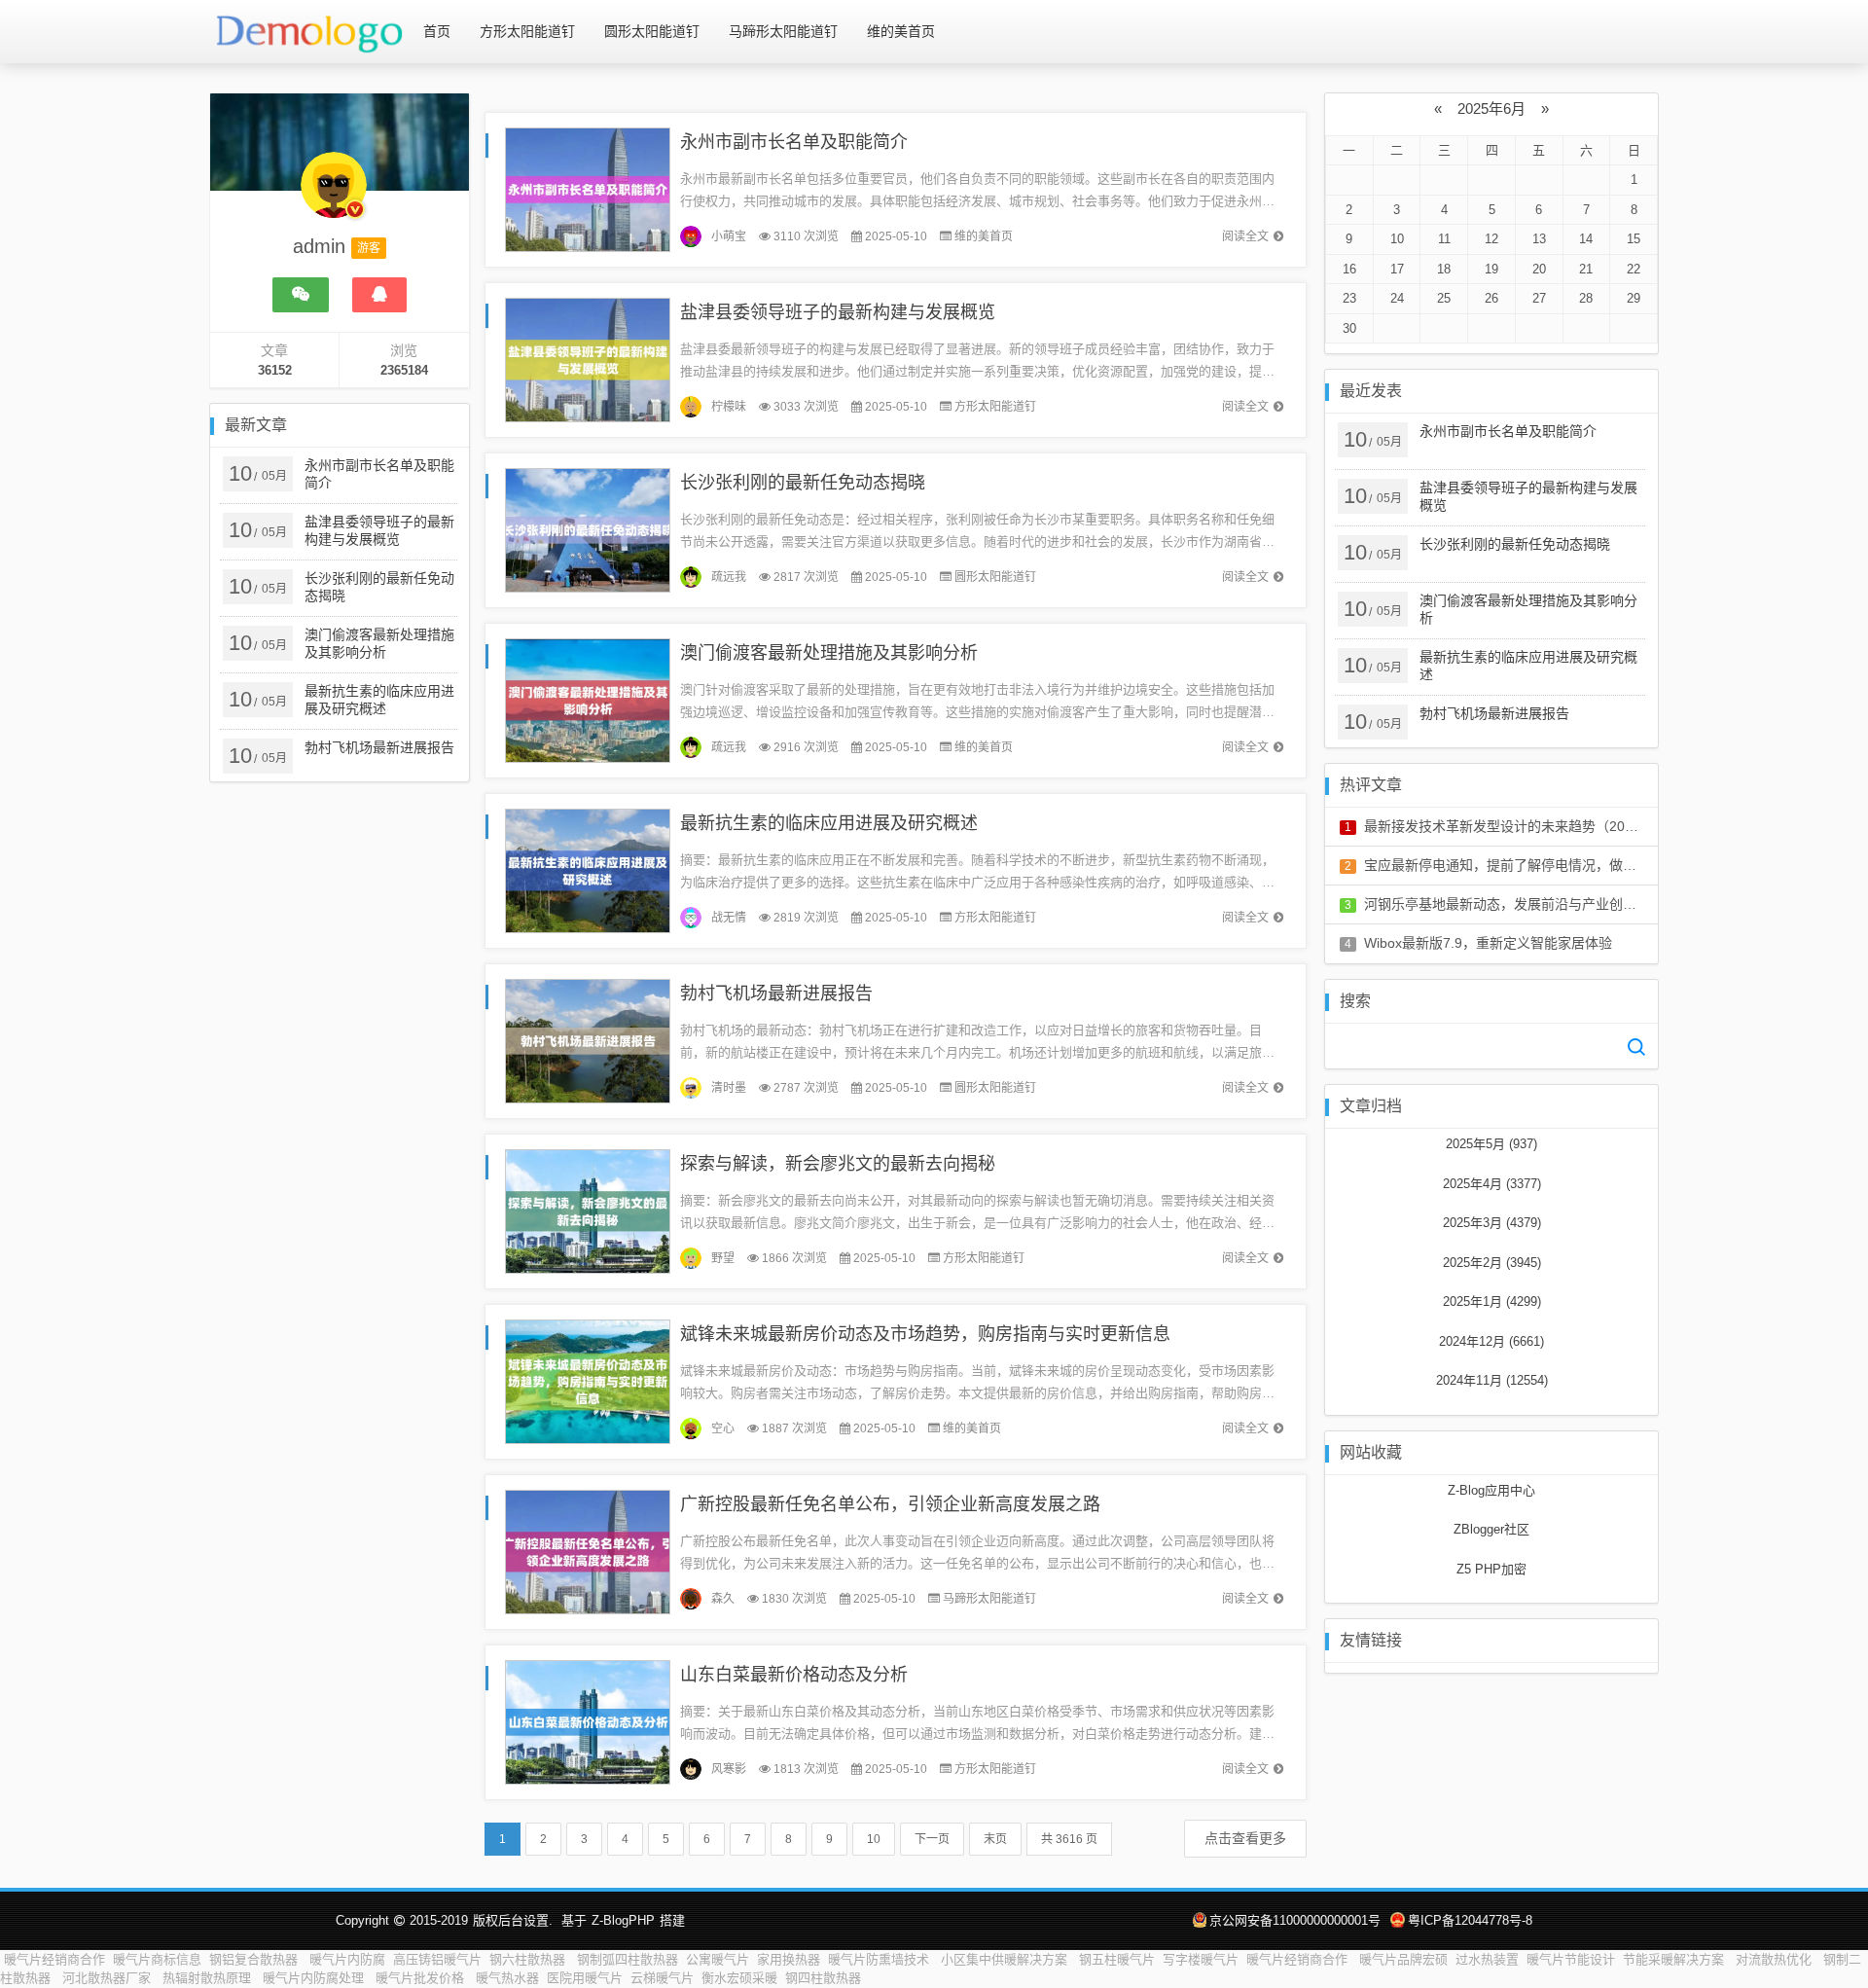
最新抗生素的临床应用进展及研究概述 (829, 823)
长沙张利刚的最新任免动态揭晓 (803, 483)
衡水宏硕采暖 (739, 1978)
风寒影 (729, 1769)
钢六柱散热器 (529, 1959)
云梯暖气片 (662, 1978)
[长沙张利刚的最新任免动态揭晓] (588, 529)
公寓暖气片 (718, 1959)
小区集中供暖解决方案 (1006, 1959)
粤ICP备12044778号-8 (1470, 1920)
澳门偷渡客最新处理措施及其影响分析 (829, 653)
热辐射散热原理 (209, 1978)
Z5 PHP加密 (1491, 1569)
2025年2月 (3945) (1492, 1263)
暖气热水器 (507, 1978)
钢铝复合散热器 (255, 1959)
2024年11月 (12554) (1492, 1380)
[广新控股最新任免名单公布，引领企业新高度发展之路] (588, 1551)
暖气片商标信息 (157, 1959)
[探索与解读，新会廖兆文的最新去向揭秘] (588, 1210)
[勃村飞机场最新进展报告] (588, 1040)
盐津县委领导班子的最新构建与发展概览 (838, 312)
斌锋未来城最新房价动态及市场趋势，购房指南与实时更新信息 (925, 1334)
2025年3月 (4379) (1492, 1223)
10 (874, 1839)
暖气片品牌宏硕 (1403, 1959)
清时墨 (729, 1088)
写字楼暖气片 (1201, 1959)
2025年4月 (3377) (1492, 1184)
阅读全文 (1245, 236)
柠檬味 (729, 407)
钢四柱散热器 (823, 1978)
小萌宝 (729, 236)
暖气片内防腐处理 (315, 1978)
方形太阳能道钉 (527, 31)
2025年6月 (1491, 108)
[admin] (334, 195)
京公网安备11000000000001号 (1295, 1920)
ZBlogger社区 (1491, 1529)
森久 (723, 1599)
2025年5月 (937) (1491, 1144)
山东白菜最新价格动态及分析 (794, 1675)
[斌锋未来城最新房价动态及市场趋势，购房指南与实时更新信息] (588, 1380)
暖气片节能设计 (1571, 1959)
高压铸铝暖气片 (437, 1959)
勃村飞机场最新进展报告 (776, 994)
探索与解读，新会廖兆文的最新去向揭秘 (838, 1164)
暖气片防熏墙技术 (880, 1959)
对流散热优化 (1776, 1959)
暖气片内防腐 (347, 1959)
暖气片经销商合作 (54, 1959)
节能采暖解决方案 (1675, 1959)
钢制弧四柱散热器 (628, 1959)
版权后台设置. (513, 1920)
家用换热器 (789, 1959)
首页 (437, 31)
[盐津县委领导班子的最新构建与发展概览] (588, 359)
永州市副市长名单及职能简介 (794, 142)
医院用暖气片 (585, 1978)
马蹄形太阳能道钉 (783, 31)
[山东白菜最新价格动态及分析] (588, 1721)
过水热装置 (1487, 1959)
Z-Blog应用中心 (1491, 1490)
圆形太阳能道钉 (652, 31)
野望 (723, 1258)
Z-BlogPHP (623, 1920)
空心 (723, 1428)
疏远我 (729, 577)
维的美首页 (901, 31)
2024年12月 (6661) (1491, 1341)
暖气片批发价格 (422, 1978)
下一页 (932, 1839)
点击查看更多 (1245, 1838)
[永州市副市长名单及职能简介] (588, 188)
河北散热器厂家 (108, 1978)
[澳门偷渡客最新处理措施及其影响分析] (588, 699)
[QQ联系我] (379, 295)
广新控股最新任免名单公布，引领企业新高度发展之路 (890, 1504)
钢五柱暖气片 (1117, 1959)
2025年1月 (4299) (1492, 1301)
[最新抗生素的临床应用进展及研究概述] (588, 869)
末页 (995, 1839)
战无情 (729, 918)
